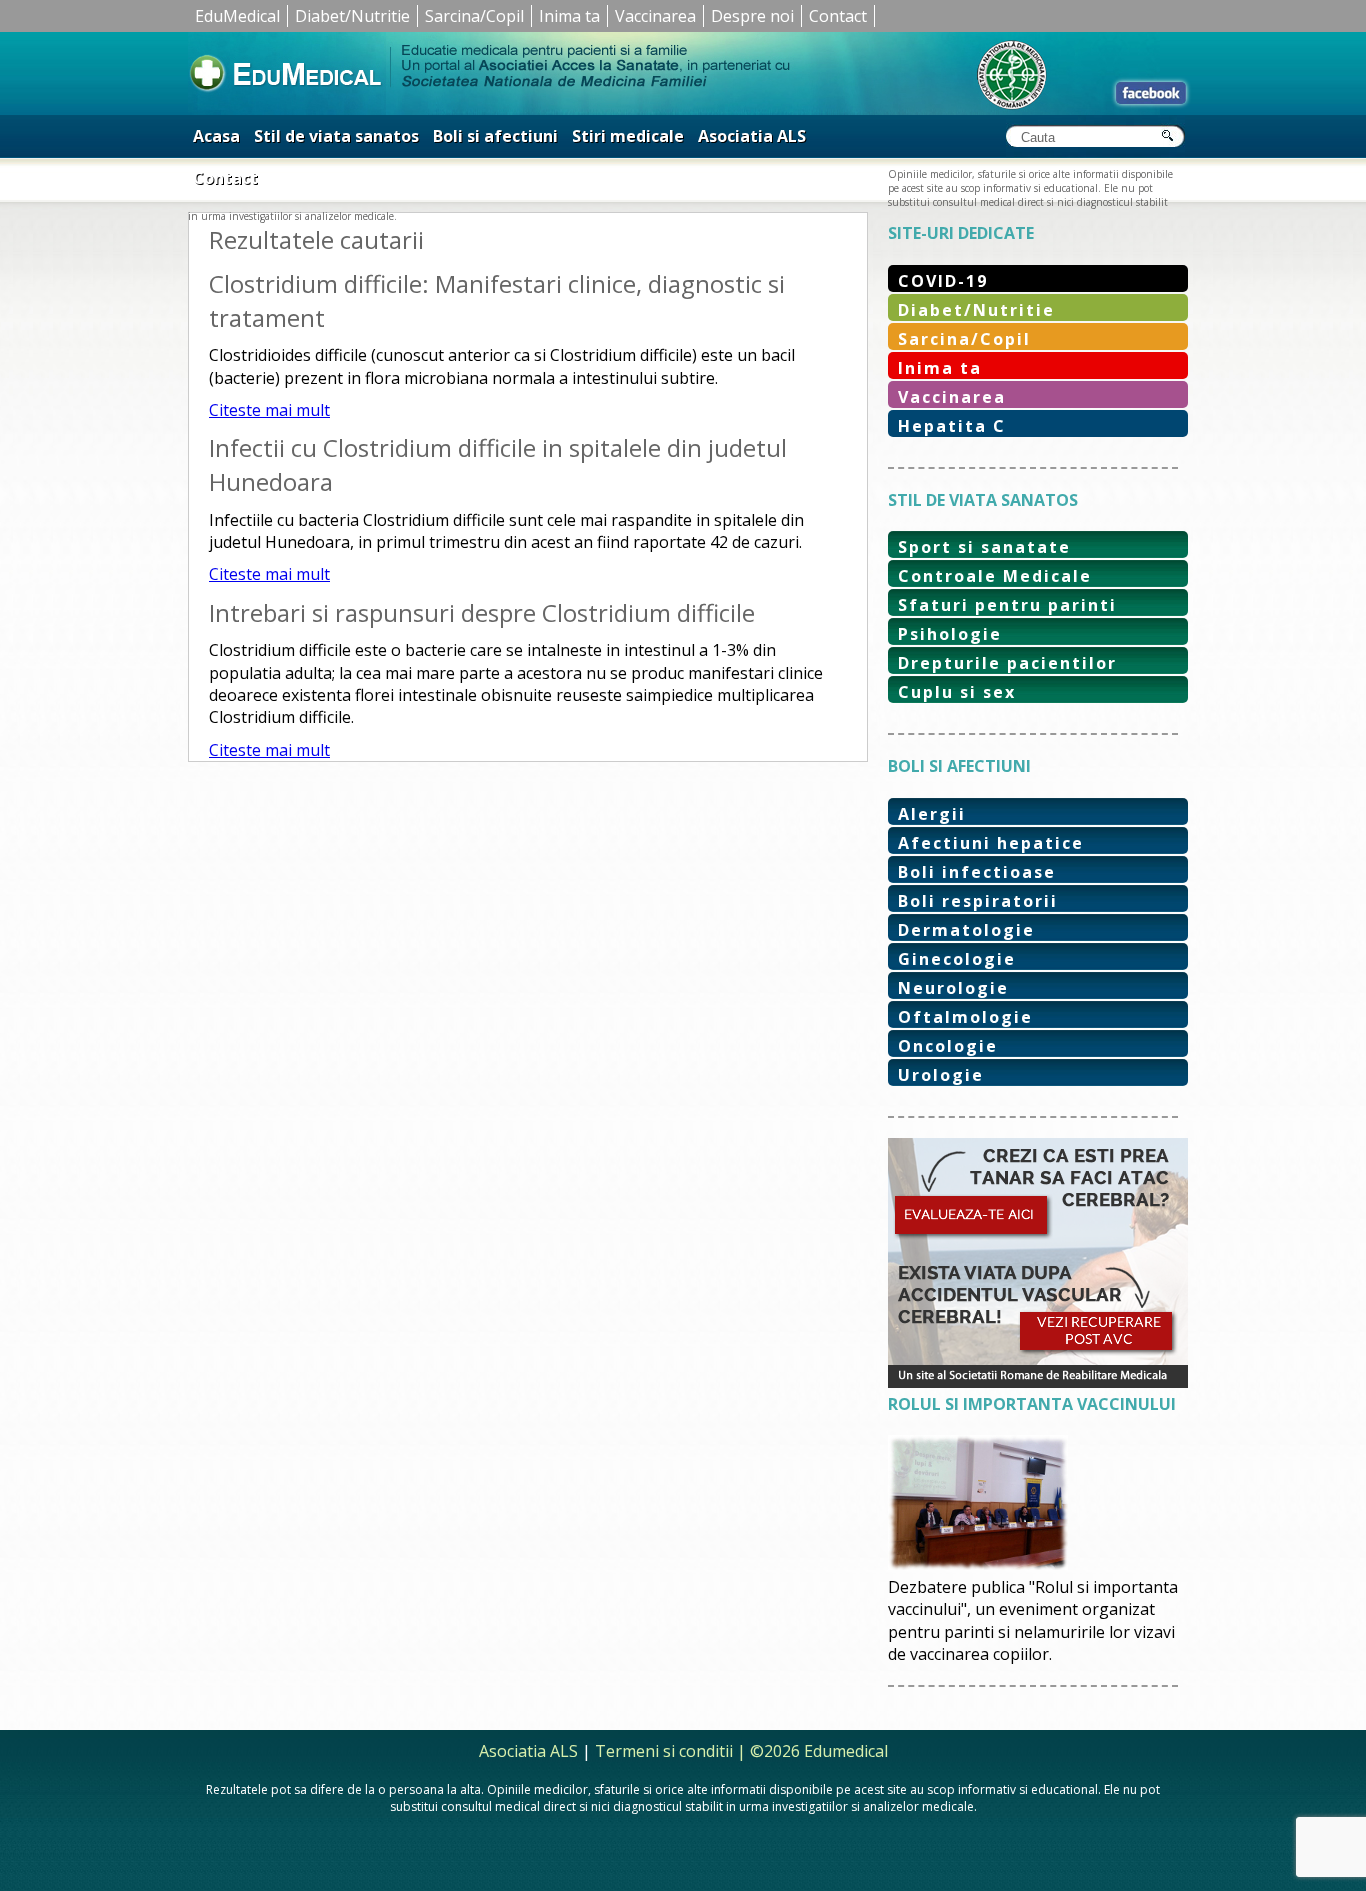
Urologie (941, 1075)
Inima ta (569, 16)
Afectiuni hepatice (991, 843)
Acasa (216, 136)
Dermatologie (966, 930)
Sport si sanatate (984, 547)
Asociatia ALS (752, 136)
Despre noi (752, 16)
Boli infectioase (977, 872)
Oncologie (948, 1046)
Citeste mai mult (269, 410)
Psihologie (950, 634)
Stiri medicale (628, 136)
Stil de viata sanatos (336, 136)
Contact (838, 16)
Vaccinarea (655, 16)
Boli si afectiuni (495, 136)
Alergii (932, 814)
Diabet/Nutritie (352, 16)
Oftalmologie (965, 1017)
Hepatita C (952, 426)
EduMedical (237, 16)
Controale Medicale (995, 576)
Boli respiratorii (978, 901)
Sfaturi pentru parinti (1007, 605)
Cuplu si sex (957, 692)
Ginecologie (957, 959)
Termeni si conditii (664, 1751)
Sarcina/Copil (474, 16)
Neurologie (953, 988)
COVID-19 (943, 281)
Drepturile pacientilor (1007, 663)
